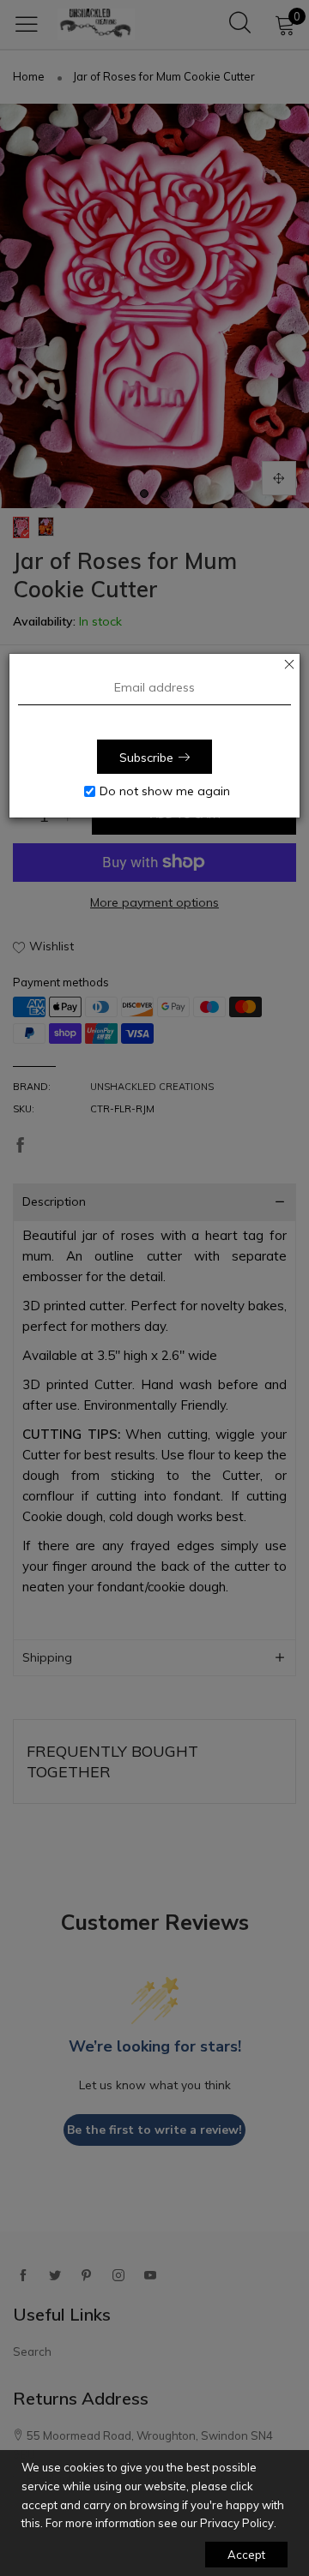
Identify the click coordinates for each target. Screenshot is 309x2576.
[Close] (289, 664)
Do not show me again (165, 791)
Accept (246, 2555)
